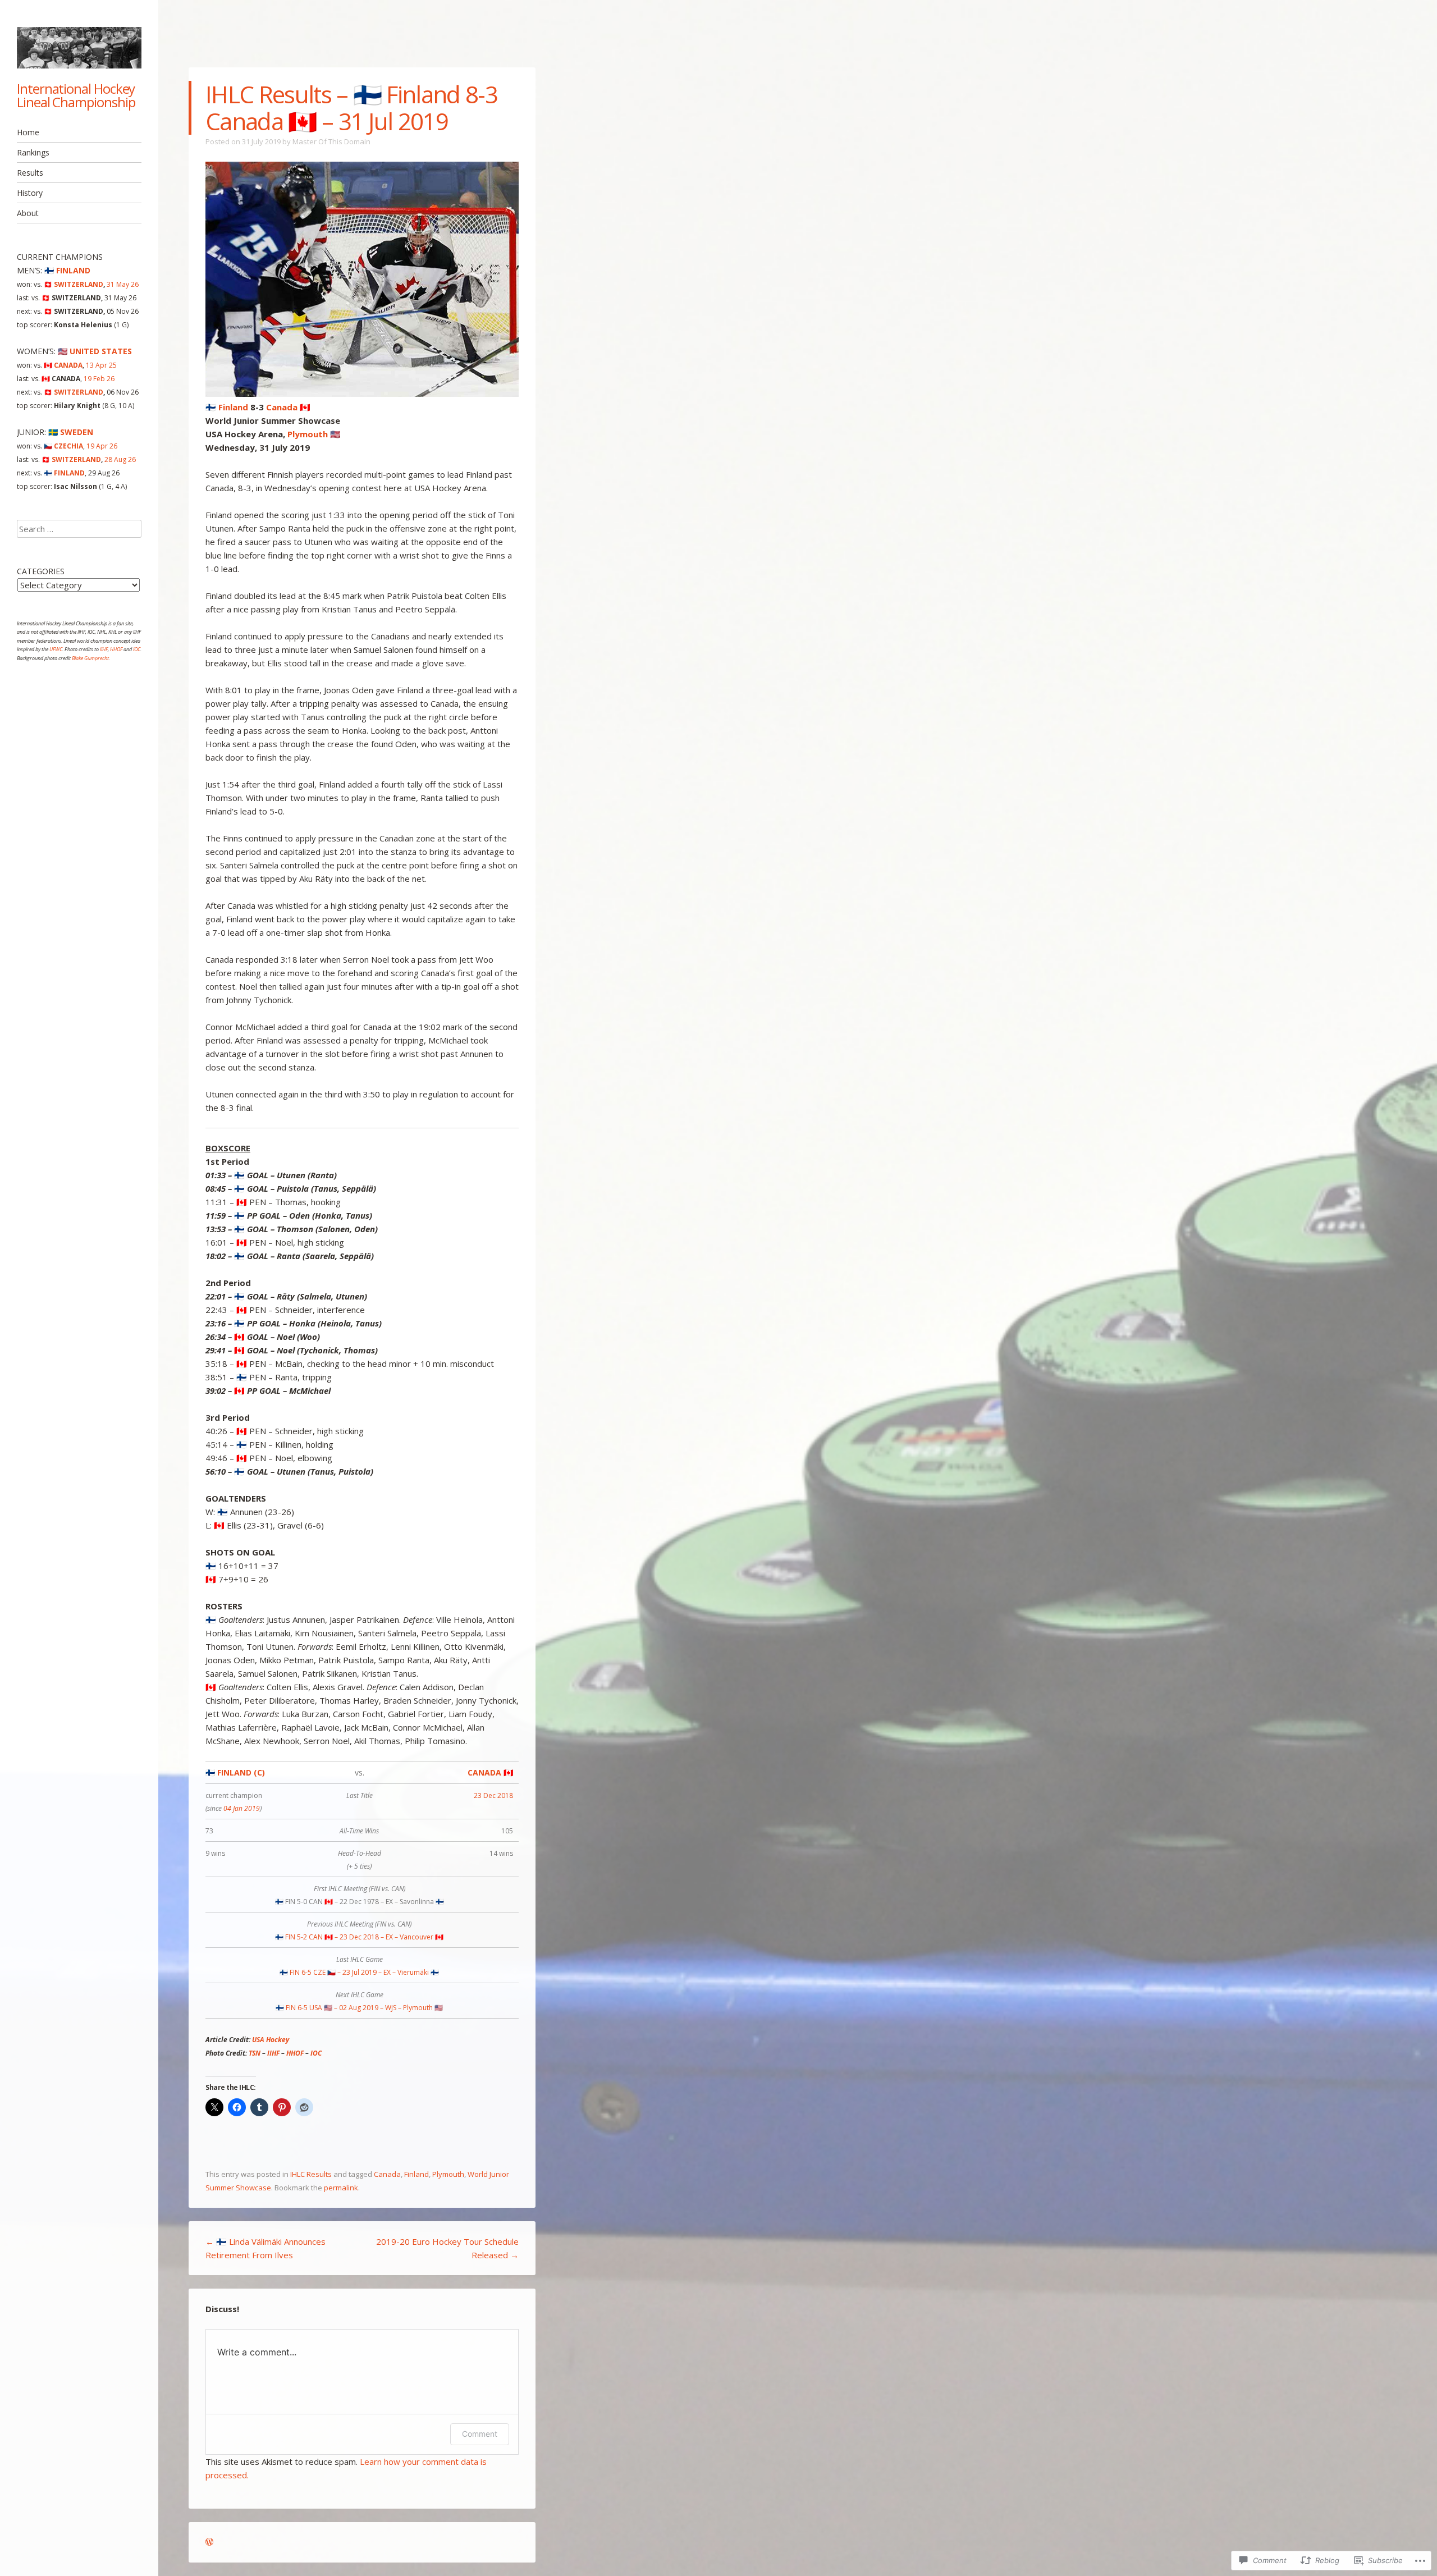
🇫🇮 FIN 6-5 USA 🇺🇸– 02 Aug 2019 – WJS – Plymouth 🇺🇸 (359, 2008)
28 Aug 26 (120, 459)
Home (28, 132)
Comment (480, 2434)
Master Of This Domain (331, 141)
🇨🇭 (74, 284)
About (28, 213)
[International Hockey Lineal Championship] (79, 48)
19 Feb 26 (99, 379)
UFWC (56, 649)
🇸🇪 (71, 432)
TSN (255, 2053)
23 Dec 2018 (493, 1795)
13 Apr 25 (101, 365)
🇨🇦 (63, 365)
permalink (341, 2188)
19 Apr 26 (102, 446)
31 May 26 (123, 284)
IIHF (273, 2053)
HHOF (295, 2053)
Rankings (33, 152)
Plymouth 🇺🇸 (314, 434)
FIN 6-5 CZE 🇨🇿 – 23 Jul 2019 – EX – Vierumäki (359, 1972)
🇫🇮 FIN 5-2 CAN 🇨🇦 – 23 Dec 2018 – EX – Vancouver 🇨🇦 (359, 1937)
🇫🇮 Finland (227, 407)
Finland (417, 2174)
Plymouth (448, 2174)
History (30, 193)
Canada (387, 2174)
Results (30, 173)
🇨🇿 (63, 446)
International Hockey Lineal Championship (76, 95)
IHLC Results (311, 2174)
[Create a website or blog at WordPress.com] (209, 2542)
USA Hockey (271, 2040)
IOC (316, 2053)
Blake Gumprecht (90, 658)
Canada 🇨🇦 (288, 407)
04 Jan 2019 (242, 1808)
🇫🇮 (67, 270)
